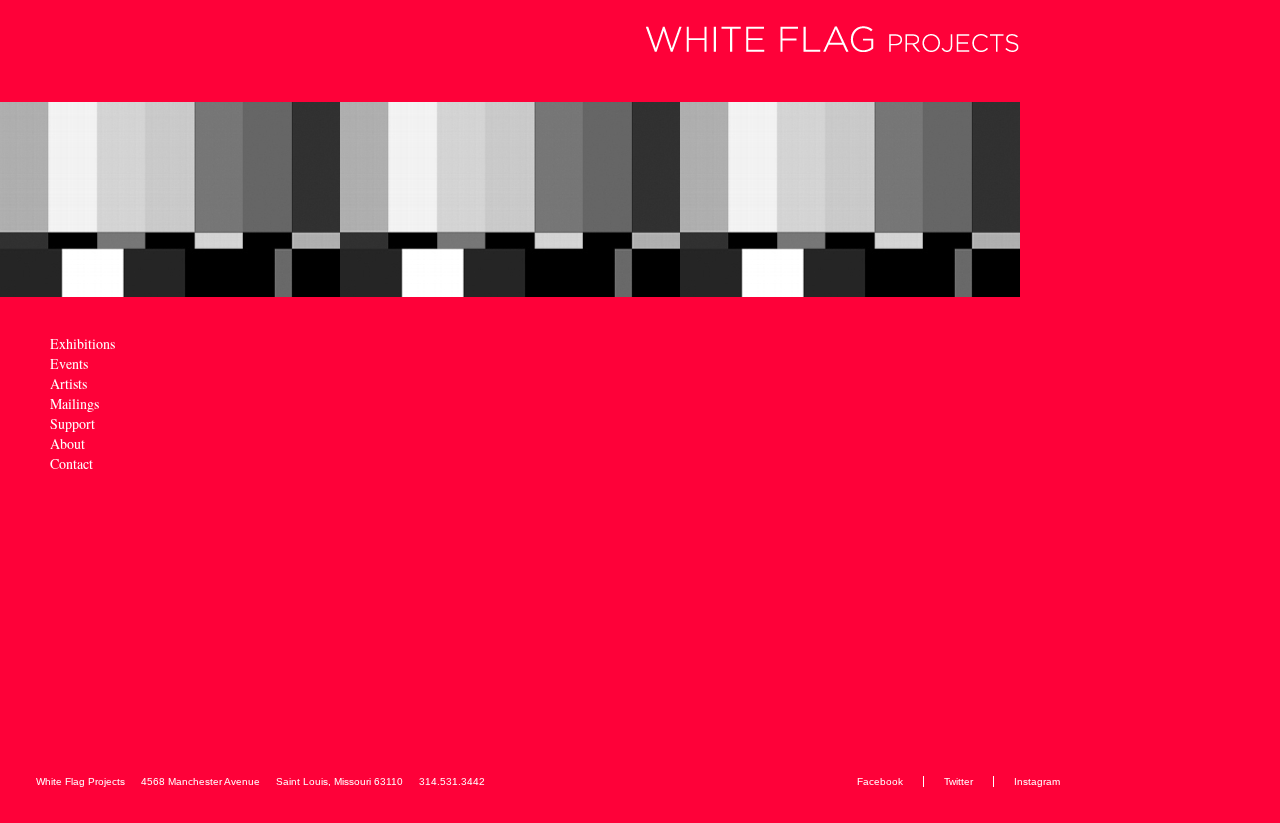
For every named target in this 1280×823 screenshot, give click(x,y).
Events (69, 364)
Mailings (74, 404)
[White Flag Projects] (512, 40)
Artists (68, 384)
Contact (71, 464)
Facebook (880, 781)
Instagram (1037, 781)
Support (72, 424)
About (67, 444)
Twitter (958, 781)
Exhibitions (82, 344)
